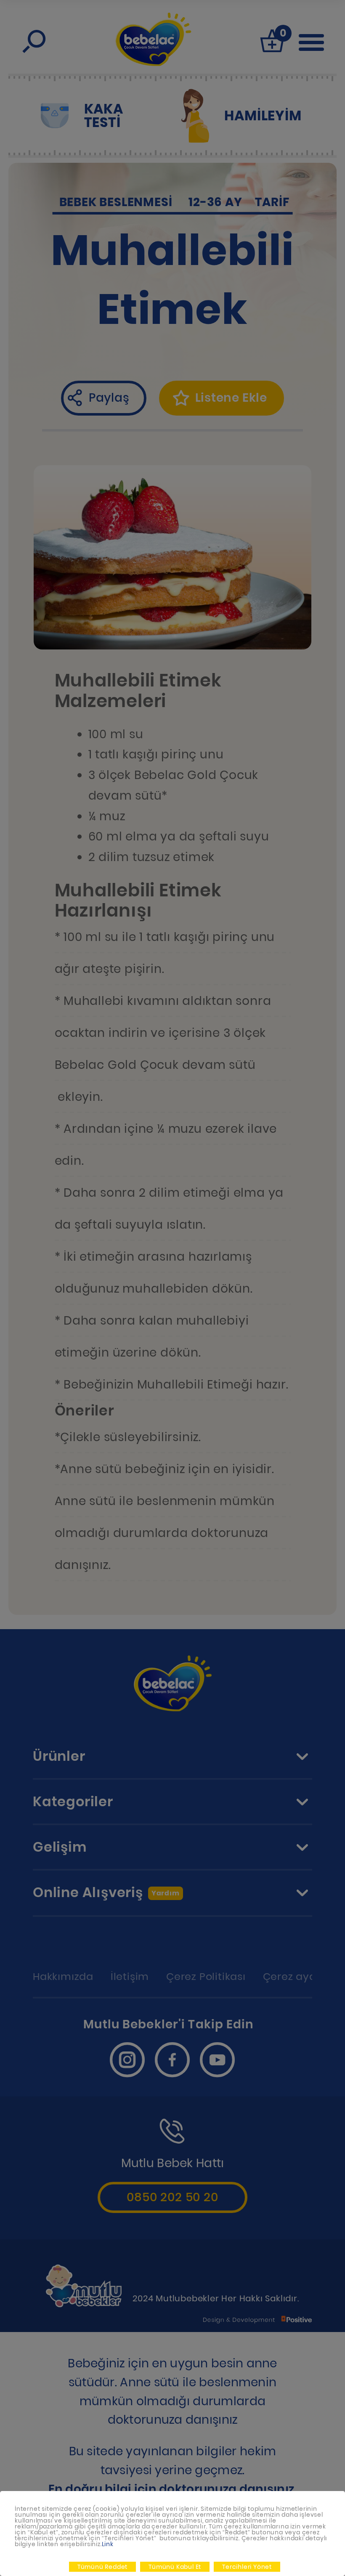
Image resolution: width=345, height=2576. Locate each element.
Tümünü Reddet (102, 2567)
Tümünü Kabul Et (175, 2567)
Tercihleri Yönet (247, 2567)
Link (108, 2544)
